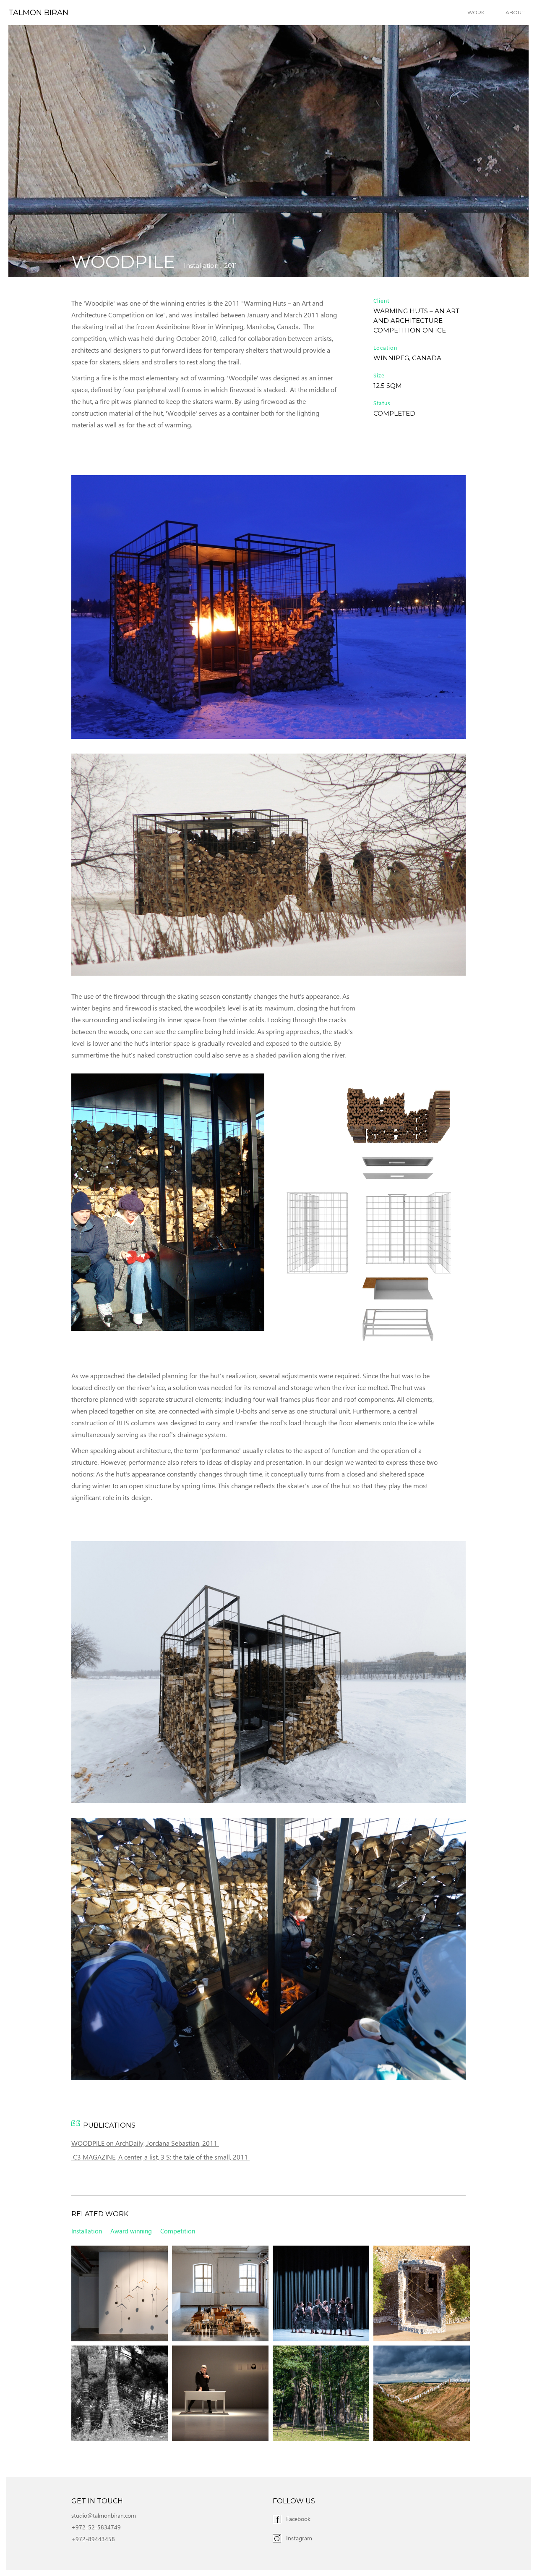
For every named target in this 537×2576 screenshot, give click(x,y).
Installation (201, 266)
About (515, 12)
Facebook (298, 2519)
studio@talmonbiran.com (104, 2515)
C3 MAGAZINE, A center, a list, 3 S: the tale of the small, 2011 (160, 2157)
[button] (478, 13)
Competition (178, 2231)
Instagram (299, 2538)
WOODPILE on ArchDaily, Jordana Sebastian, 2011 (145, 2143)
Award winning (131, 2231)
